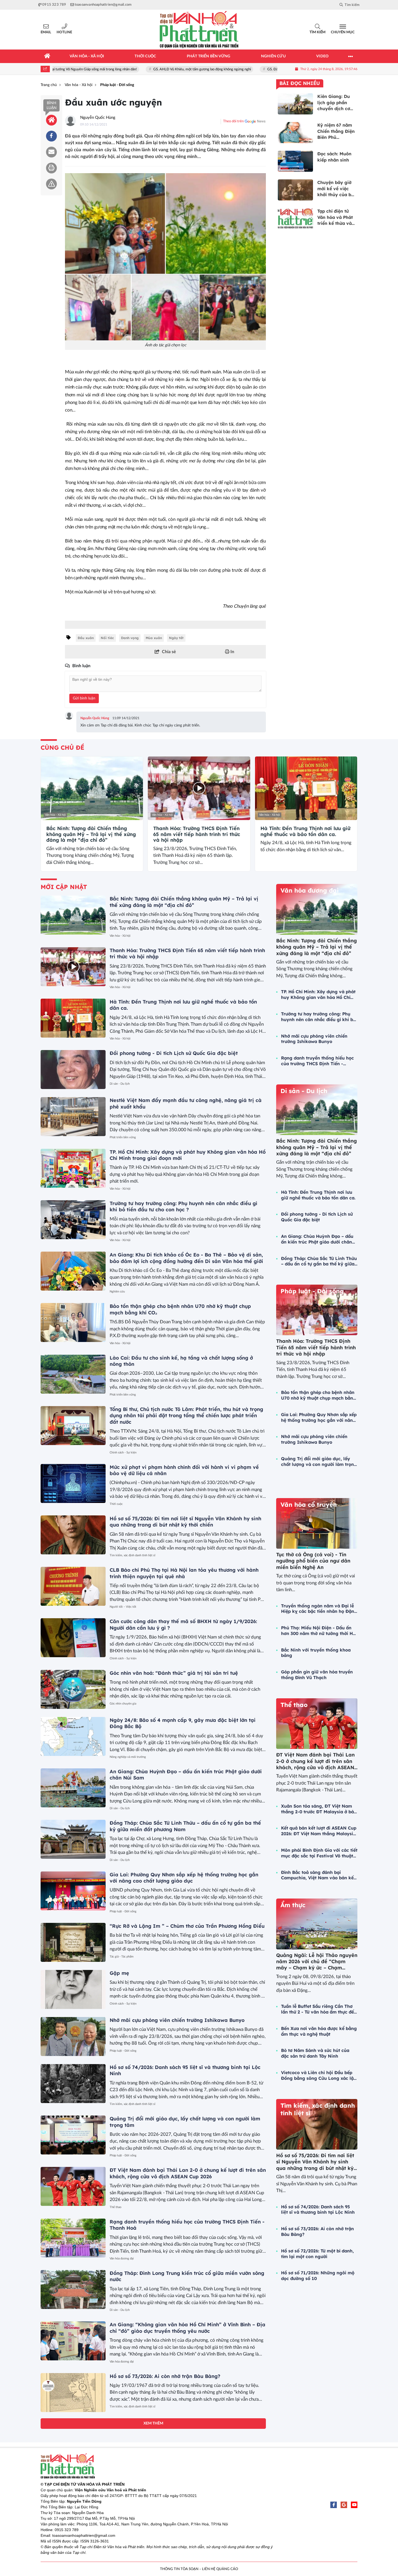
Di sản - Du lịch (120, 1084)
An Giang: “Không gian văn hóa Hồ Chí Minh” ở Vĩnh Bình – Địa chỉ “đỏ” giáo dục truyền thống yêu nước (187, 2328)
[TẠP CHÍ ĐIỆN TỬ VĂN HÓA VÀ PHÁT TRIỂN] (199, 30)
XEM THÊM (153, 2423)
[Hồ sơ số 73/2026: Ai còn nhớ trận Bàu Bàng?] (73, 2393)
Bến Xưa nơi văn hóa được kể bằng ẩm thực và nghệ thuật (319, 2031)
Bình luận (52, 106)
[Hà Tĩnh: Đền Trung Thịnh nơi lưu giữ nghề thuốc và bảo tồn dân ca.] (306, 788)
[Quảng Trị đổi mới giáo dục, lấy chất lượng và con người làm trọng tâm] (73, 2135)
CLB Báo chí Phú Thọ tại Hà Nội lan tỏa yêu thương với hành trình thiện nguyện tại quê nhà (184, 1573)
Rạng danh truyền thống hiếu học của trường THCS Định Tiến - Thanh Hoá (317, 1061)
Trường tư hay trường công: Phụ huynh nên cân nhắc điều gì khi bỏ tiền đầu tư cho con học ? (183, 1206)
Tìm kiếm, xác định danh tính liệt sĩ (133, 1555)
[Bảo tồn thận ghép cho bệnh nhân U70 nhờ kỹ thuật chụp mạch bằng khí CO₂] (73, 1322)
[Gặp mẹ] (73, 1989)
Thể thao (115, 2207)
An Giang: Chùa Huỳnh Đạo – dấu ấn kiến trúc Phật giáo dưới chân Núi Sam (317, 1239)
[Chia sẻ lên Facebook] (51, 136)
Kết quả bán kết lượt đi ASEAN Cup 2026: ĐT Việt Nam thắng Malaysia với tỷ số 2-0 (319, 1831)
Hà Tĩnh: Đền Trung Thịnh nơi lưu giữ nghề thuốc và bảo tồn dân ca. (305, 831)
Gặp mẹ (119, 1973)
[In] (51, 168)
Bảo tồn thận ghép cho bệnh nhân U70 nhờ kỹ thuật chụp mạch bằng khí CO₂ (319, 1395)
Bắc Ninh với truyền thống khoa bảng (316, 1653)
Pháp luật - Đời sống (123, 1911)
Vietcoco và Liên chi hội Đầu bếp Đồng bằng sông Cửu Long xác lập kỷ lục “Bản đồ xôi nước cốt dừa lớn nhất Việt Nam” (319, 2075)
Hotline (64, 32)
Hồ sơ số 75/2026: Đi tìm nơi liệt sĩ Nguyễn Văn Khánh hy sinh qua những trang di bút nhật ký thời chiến (185, 1522)
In (232, 652)
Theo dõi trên (233, 121)
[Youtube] (354, 2505)
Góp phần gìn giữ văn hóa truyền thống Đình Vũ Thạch (317, 1675)
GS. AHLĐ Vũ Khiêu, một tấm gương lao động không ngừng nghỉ (140, 69)
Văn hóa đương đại (122, 2258)
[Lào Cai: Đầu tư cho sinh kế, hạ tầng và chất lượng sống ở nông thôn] (73, 1374)
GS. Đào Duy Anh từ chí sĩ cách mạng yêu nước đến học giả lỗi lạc (254, 69)
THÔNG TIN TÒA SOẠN (179, 2569)
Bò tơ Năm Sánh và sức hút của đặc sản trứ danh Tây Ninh (315, 2053)
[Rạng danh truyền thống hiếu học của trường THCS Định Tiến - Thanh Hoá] (73, 2238)
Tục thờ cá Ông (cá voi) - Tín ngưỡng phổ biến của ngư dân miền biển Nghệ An (313, 1561)
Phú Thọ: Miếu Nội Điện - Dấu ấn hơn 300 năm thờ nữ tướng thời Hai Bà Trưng (319, 1631)
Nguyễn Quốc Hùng (98, 118)
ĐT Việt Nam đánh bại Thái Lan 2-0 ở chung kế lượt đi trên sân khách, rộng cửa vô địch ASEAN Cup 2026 (188, 2173)
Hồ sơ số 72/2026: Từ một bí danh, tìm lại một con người (317, 2254)
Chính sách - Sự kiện (123, 1453)
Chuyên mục (343, 32)
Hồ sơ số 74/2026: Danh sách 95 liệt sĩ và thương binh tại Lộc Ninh (318, 2210)
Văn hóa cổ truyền (309, 1505)
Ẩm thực (293, 1905)
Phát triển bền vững (123, 1137)
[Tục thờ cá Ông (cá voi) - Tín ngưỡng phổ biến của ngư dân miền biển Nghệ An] (317, 1523)
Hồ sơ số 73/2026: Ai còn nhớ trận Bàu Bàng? (165, 2376)
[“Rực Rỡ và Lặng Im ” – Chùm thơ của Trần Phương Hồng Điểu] (73, 1942)
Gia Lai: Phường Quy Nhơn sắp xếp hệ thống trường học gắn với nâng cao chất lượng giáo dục (184, 1878)
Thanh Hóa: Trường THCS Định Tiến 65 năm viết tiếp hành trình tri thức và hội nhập (197, 834)
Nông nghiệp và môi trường (128, 1757)
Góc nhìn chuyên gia (123, 1704)
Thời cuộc (116, 1504)
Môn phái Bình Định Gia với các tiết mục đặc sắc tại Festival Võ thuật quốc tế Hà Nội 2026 (319, 1853)
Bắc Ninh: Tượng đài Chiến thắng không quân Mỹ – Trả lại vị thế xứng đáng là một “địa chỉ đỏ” (91, 834)
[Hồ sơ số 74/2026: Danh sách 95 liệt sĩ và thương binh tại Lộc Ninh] (73, 2084)
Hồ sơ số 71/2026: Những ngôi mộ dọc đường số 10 (318, 2276)
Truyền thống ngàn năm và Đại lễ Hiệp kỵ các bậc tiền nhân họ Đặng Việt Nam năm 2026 (319, 1609)
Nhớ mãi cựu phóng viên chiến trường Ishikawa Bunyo (177, 2020)
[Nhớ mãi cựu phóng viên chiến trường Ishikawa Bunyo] (73, 2037)
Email (46, 32)
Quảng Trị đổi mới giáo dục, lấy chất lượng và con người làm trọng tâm (319, 1462)
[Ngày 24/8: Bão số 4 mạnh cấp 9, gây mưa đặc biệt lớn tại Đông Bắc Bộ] (73, 1736)
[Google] (344, 2505)
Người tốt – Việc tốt (123, 1607)
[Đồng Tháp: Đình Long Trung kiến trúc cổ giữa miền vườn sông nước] (73, 2289)
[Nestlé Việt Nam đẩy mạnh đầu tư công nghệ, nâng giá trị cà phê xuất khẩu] (73, 1117)
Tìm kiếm (317, 32)
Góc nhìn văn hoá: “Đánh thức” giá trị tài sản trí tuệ (174, 1673)
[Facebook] (334, 2505)
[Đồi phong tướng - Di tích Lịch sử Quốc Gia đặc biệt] (73, 1070)
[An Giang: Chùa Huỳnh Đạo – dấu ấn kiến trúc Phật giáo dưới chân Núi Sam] (73, 1788)
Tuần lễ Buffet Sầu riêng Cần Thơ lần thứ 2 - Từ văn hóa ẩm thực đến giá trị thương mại (319, 2009)
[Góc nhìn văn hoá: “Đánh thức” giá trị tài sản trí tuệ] (73, 1689)
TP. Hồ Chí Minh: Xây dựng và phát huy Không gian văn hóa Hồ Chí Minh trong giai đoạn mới (318, 995)
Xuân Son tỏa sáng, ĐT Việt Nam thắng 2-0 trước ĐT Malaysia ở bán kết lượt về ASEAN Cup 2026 (319, 1809)
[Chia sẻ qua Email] (51, 152)
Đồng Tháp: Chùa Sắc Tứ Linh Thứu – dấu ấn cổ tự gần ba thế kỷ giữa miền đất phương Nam (185, 1826)
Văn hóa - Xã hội (55, 815)
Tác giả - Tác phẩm (122, 1957)
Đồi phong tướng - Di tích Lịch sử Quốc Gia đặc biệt (174, 1053)
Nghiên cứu (117, 1292)
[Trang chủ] (47, 56)
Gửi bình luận (84, 698)
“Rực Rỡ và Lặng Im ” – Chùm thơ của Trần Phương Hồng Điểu (187, 1926)
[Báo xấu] (51, 184)
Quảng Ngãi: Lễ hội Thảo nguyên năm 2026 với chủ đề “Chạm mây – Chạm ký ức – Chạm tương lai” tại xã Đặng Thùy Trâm (317, 1968)
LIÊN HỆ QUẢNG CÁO (220, 2569)
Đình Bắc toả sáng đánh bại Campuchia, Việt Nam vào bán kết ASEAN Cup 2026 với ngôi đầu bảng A (318, 1875)
